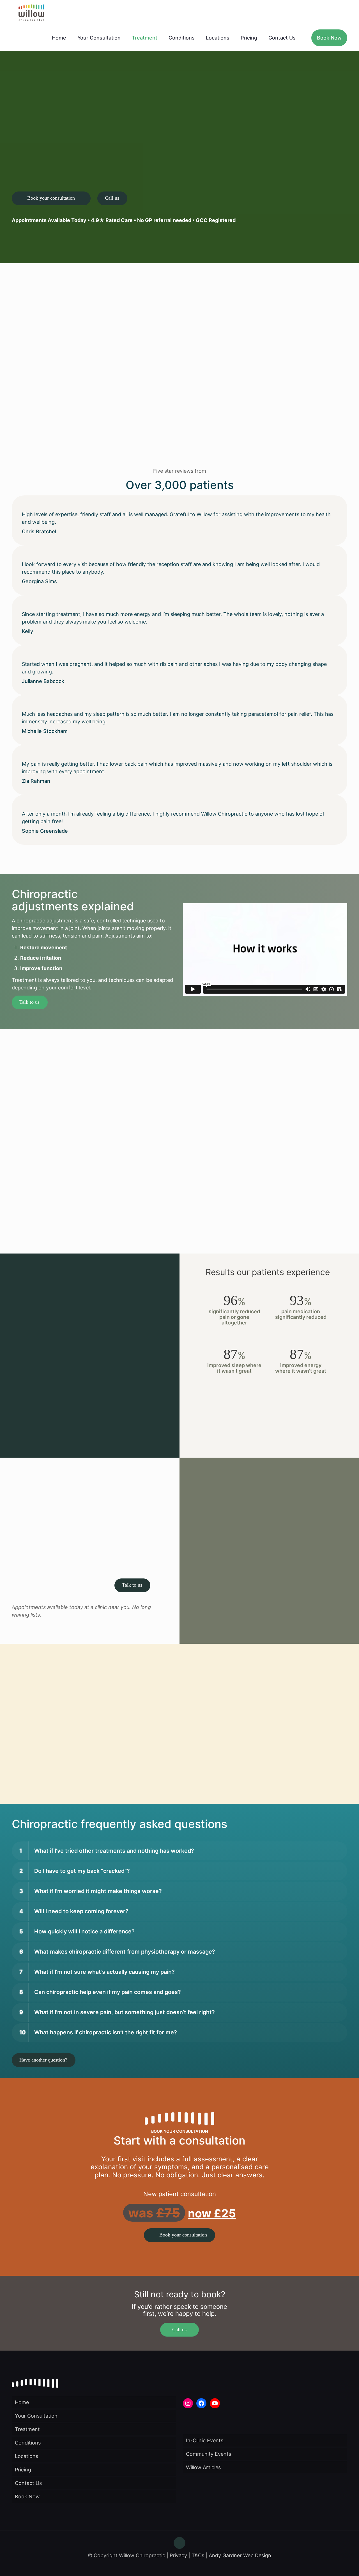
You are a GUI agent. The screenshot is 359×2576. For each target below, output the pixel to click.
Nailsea (54, 1775)
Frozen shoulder (40, 1187)
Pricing (23, 2470)
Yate (81, 1775)
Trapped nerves (119, 1217)
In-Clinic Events (205, 2440)
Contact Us (28, 2483)
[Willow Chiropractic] (31, 13)
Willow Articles (203, 2467)
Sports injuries (118, 1202)
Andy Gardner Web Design (240, 2555)
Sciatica (110, 1194)
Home (22, 2402)
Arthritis (30, 1164)
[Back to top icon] (179, 2543)
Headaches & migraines (48, 1194)
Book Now (27, 2497)
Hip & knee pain (39, 1202)
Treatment (27, 2429)
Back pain (32, 1172)
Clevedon (136, 1767)
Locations (27, 2456)
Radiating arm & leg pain (130, 1179)
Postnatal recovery (123, 1164)
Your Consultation (36, 2416)
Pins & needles (37, 1224)
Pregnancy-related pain (129, 1172)
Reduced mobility (121, 1187)
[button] (179, 1851)
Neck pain (32, 1217)
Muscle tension (38, 1209)
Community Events (209, 2454)
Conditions (28, 2443)
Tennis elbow (116, 1209)
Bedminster (108, 1767)
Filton (36, 1775)
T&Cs (198, 2555)
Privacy (178, 2555)
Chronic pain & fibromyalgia (53, 1179)
